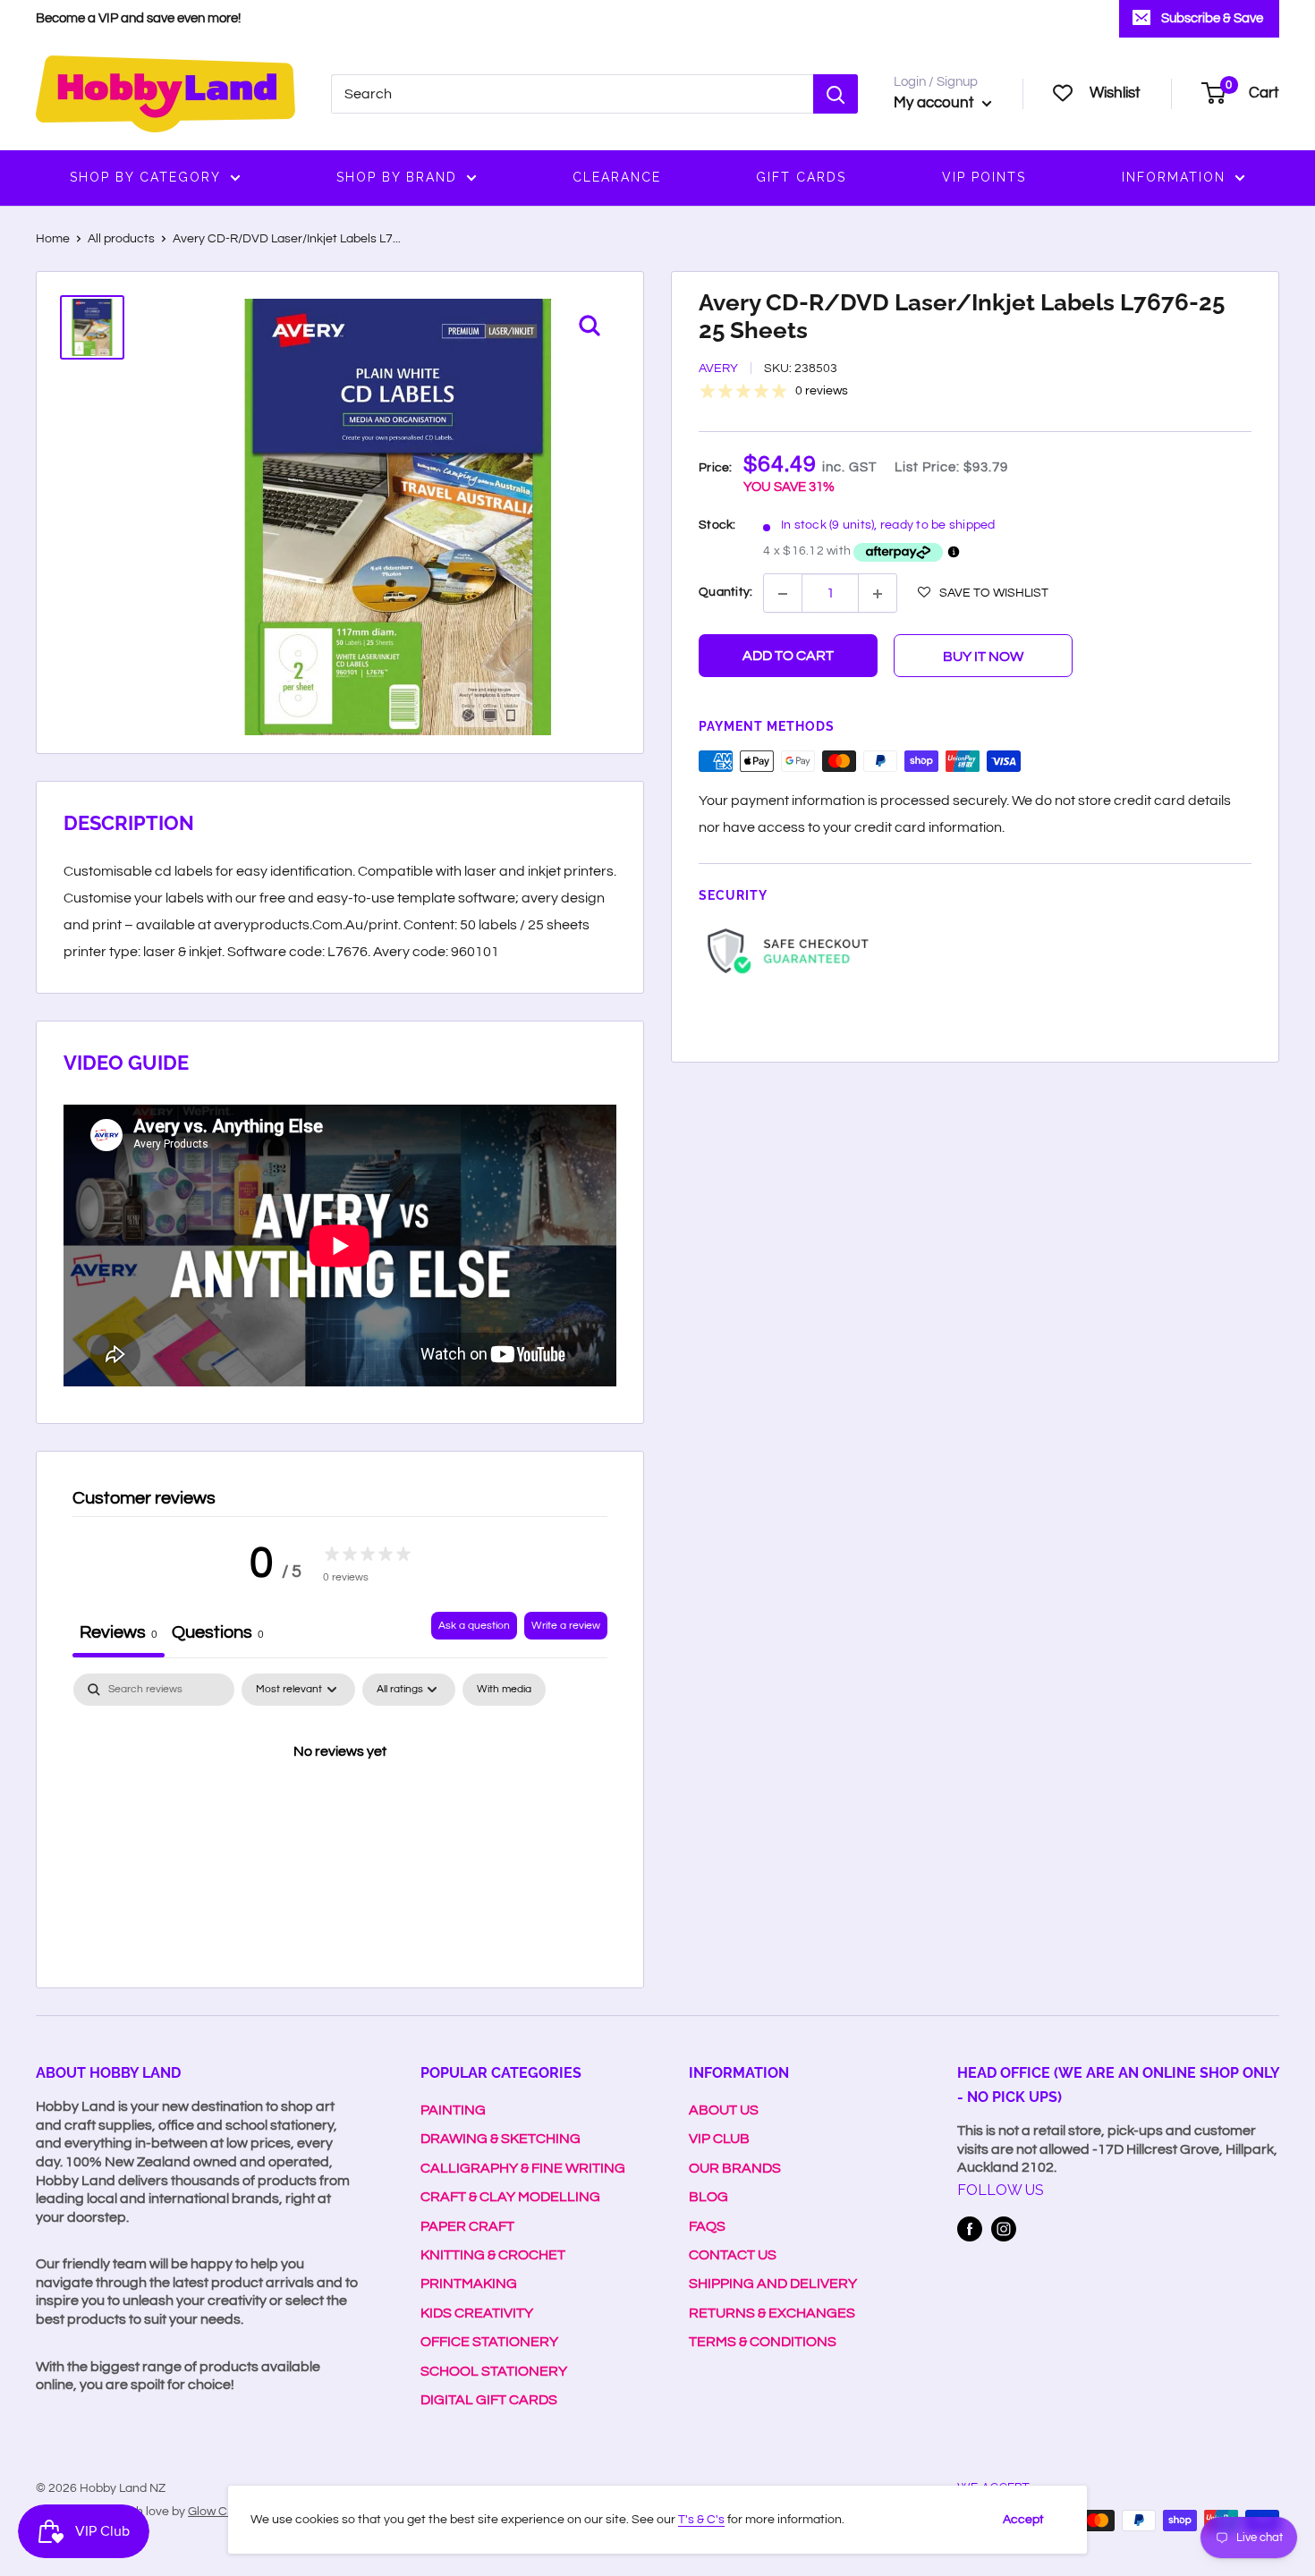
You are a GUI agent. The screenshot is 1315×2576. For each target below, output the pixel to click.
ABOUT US (724, 2110)
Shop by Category (145, 177)
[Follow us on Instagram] (1004, 2229)
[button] (983, 593)
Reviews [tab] (119, 1632)
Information (1174, 177)
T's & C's (701, 2520)
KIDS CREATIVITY (477, 2313)
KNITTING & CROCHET (493, 2255)
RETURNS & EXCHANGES (772, 2313)
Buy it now (983, 657)
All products (121, 239)
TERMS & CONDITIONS (763, 2342)
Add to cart (788, 657)
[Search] (836, 94)
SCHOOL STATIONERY (494, 2371)
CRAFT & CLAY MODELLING (510, 2197)
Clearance (617, 177)
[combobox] (572, 94)
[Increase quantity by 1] (878, 594)
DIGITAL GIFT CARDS (489, 2400)
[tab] (218, 1635)
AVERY (718, 369)
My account (936, 103)
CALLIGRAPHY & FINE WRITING (523, 2168)
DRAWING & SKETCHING (501, 2139)
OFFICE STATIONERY (489, 2342)
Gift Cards (801, 177)
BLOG (708, 2197)
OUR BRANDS (735, 2168)
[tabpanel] (340, 1812)
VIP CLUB (719, 2139)
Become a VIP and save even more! (138, 18)
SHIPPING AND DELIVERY (773, 2284)
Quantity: (725, 592)
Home (53, 239)
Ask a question (474, 1626)
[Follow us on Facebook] (970, 2229)
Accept (1023, 2520)
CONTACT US (733, 2255)
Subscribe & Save (1212, 18)
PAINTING (453, 2110)
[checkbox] (504, 1690)
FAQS (707, 2226)
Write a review (566, 1626)
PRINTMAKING (469, 2284)
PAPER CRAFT (467, 2226)
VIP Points (984, 177)
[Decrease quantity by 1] (783, 594)
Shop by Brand (397, 177)
